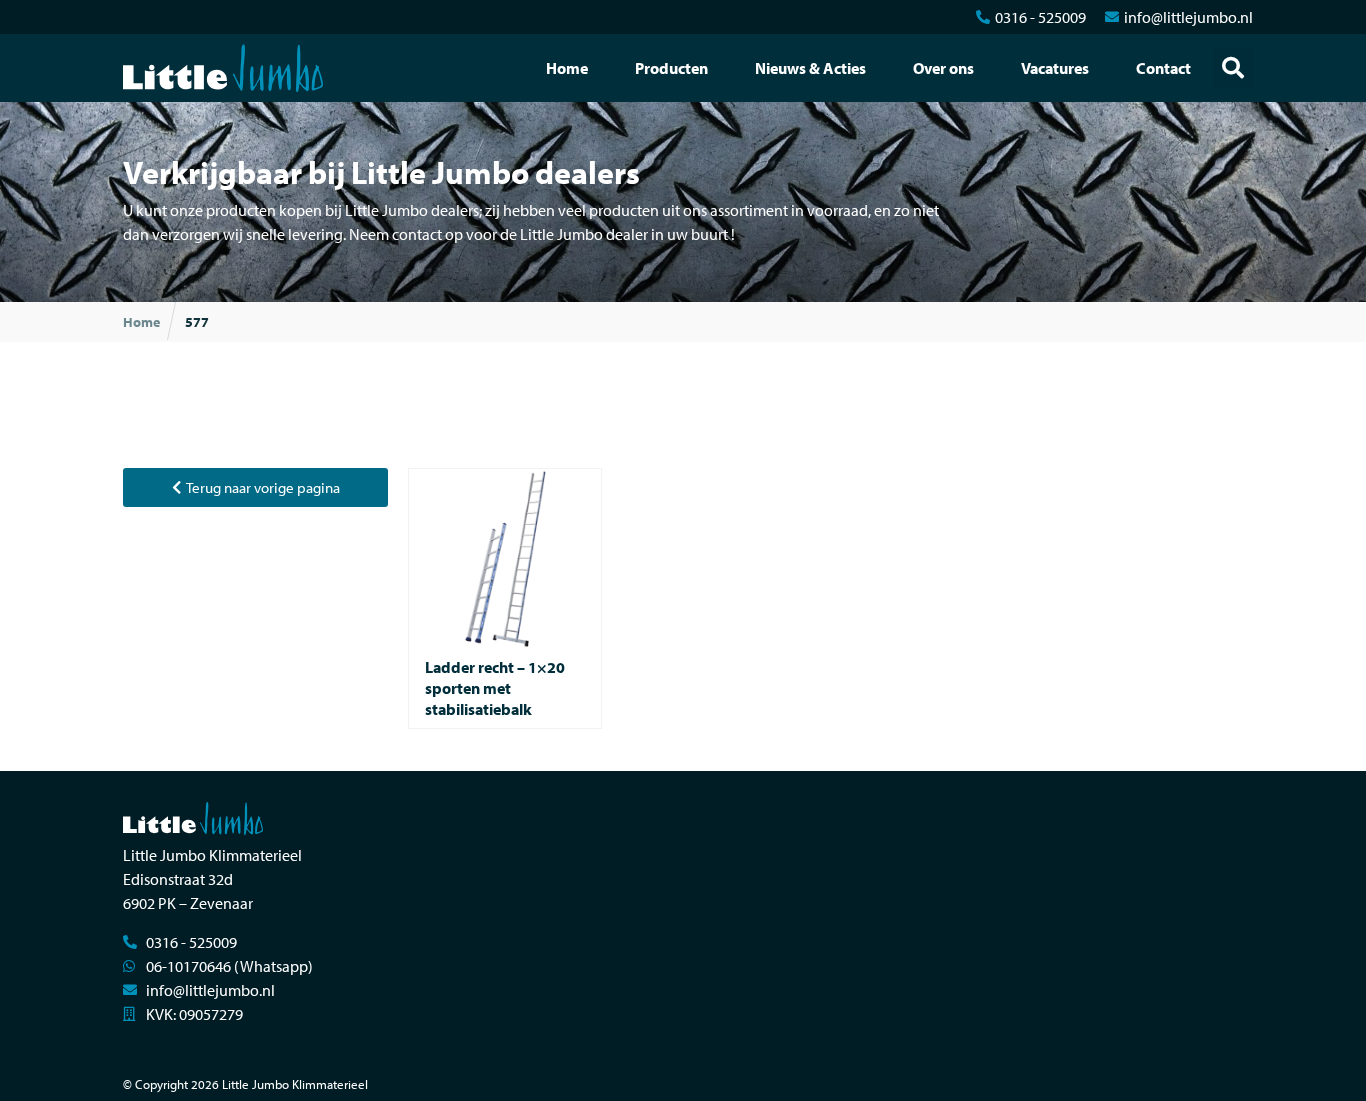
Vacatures (1055, 68)
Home (567, 68)
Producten (671, 68)
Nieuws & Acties (810, 68)
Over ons (943, 68)
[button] (1233, 68)
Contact (1163, 68)
